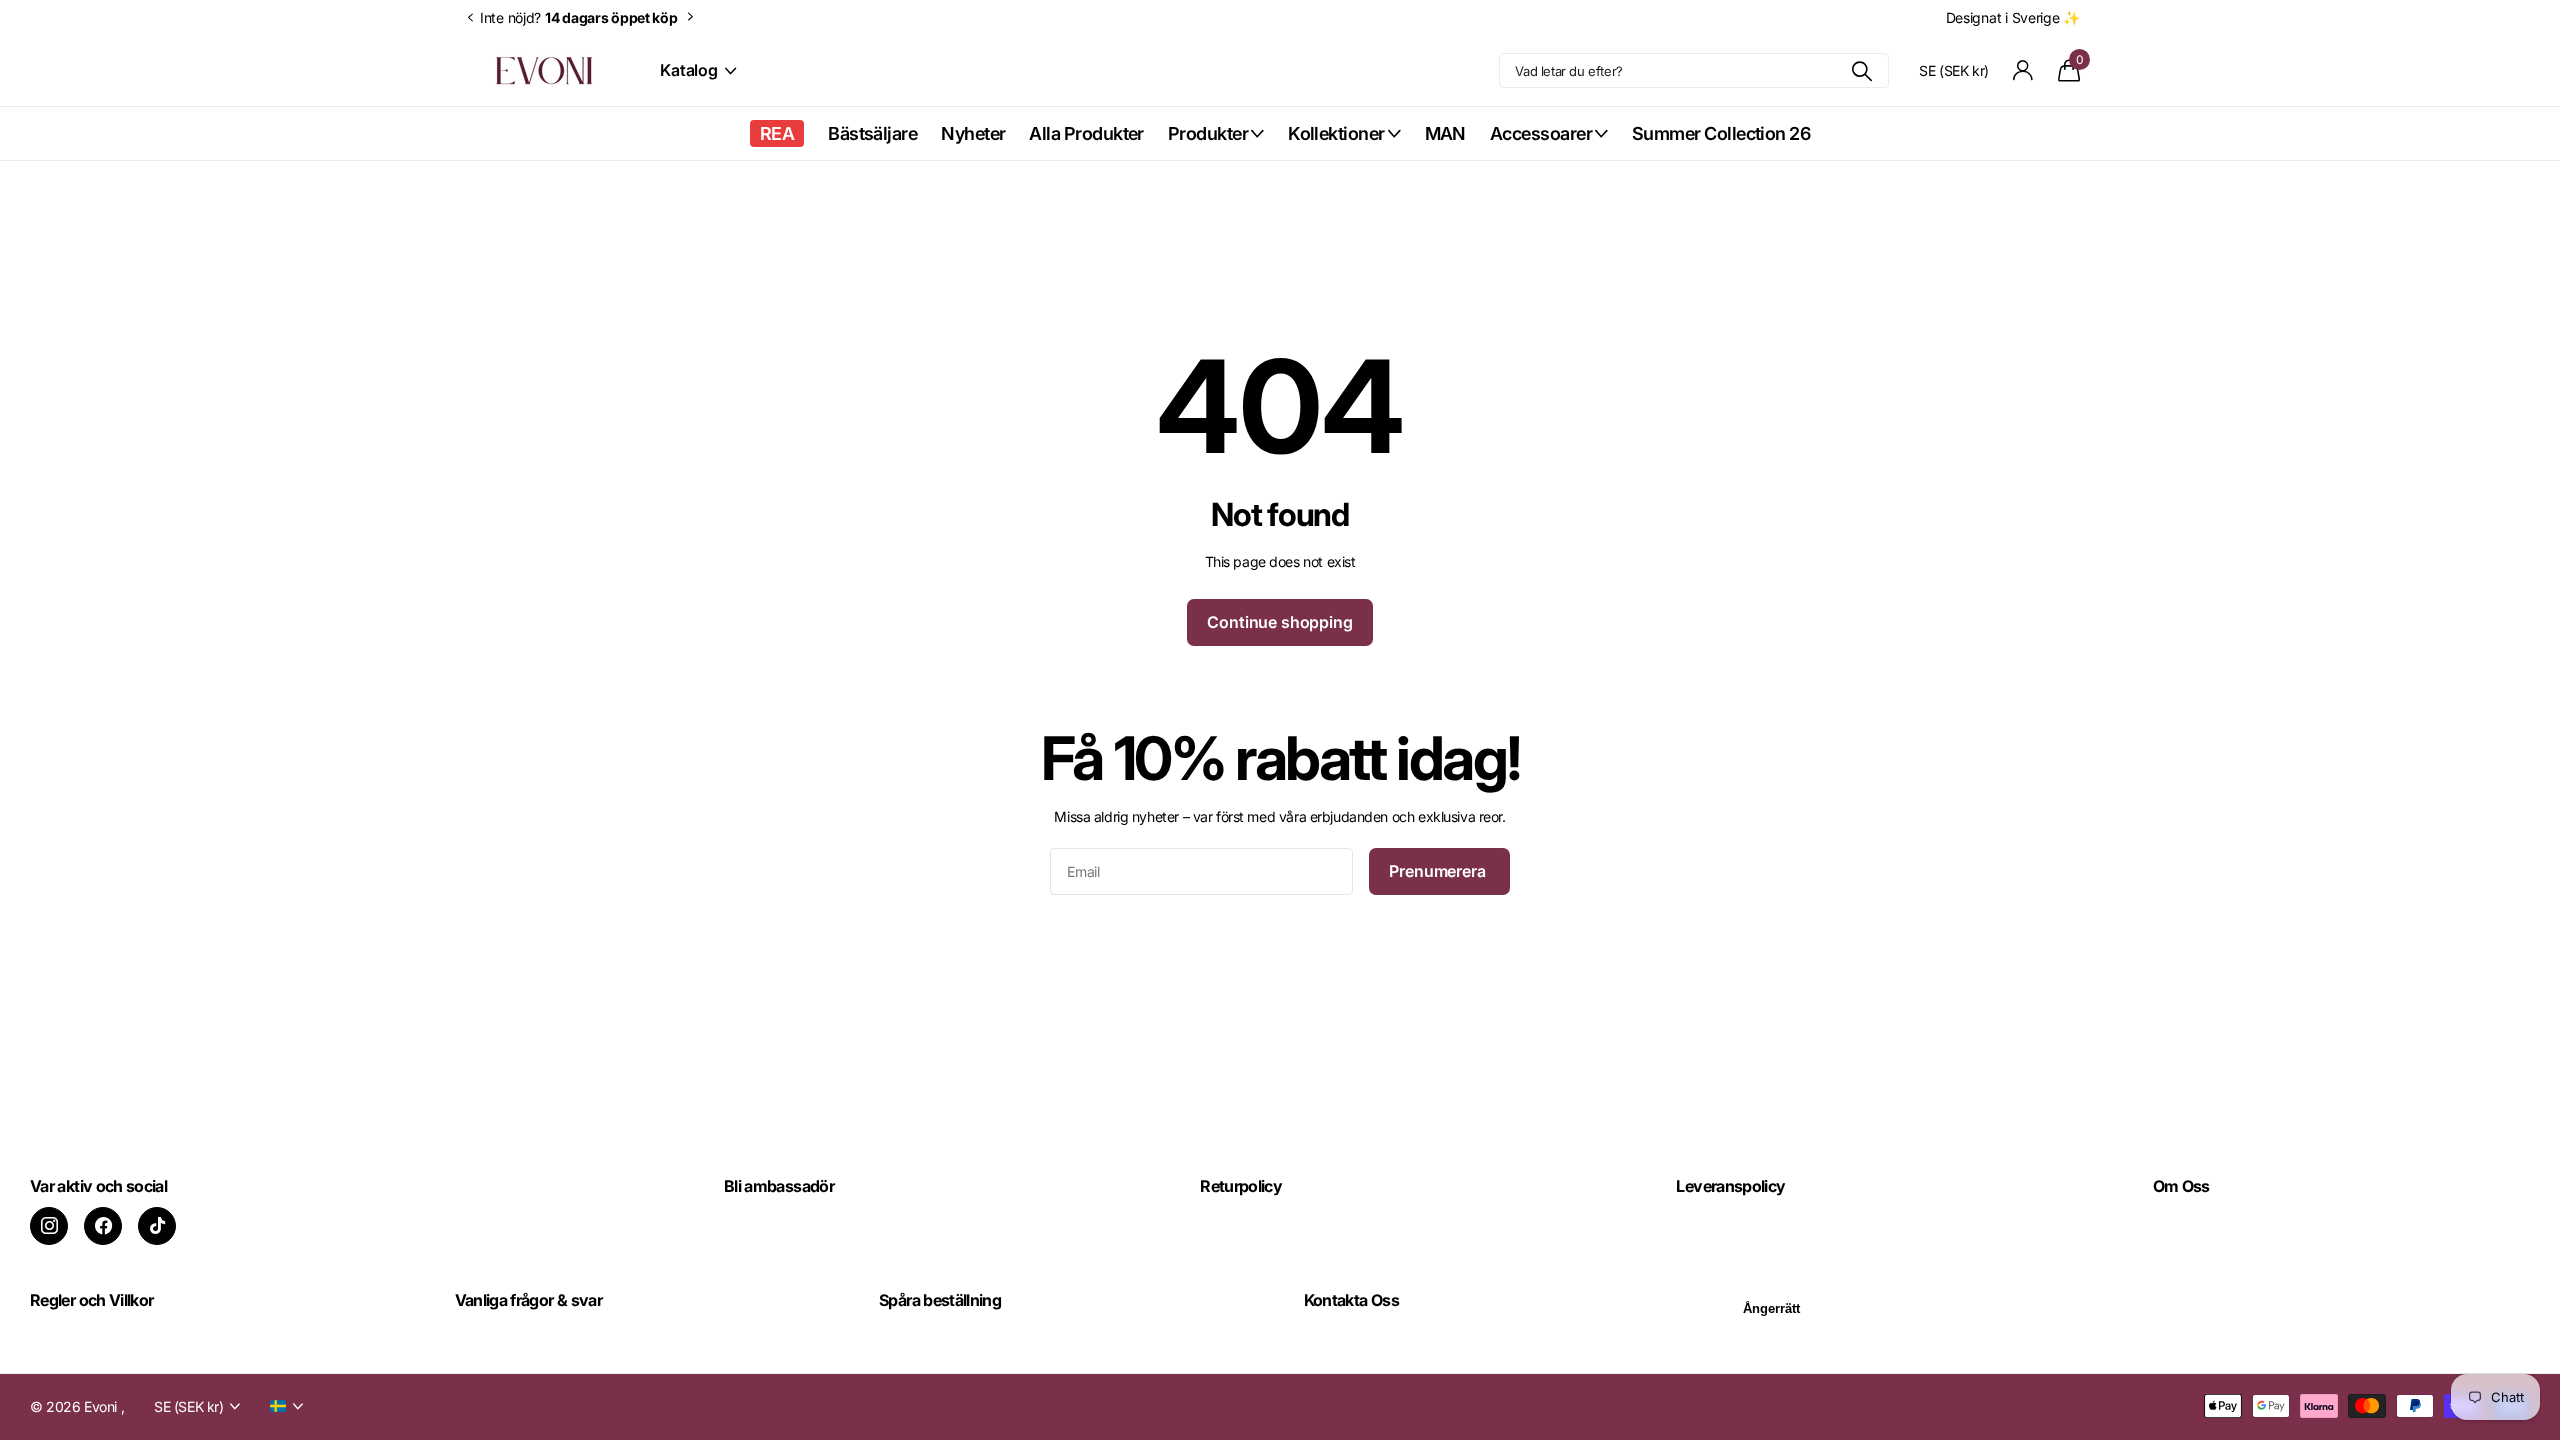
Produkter (1208, 133)
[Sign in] (2023, 70)
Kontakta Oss (1351, 1300)
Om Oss (2181, 1186)
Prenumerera (1439, 871)
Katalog (691, 70)
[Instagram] (49, 1226)
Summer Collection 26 (1721, 133)
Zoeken (1861, 70)
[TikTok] (157, 1226)
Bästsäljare (872, 133)
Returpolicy (1241, 1186)
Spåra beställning (940, 1300)
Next (691, 17)
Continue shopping (1279, 622)
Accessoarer (1541, 133)
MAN (1445, 133)
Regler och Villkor (91, 1300)
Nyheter (973, 133)
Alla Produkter (1086, 133)
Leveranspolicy (1730, 1186)
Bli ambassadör (779, 1186)
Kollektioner (1336, 133)
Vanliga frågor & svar (529, 1300)
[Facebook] (103, 1226)
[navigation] (470, 17)
